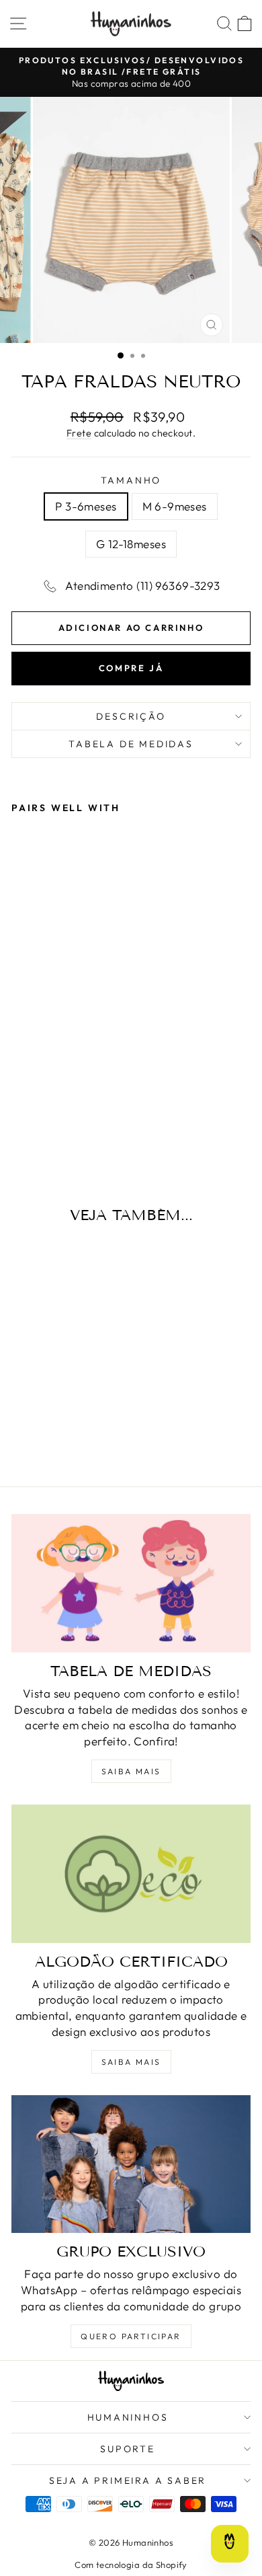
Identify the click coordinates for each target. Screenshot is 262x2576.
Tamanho (131, 480)
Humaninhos (128, 2417)
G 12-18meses (131, 544)
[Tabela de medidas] (131, 1583)
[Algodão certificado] (131, 1874)
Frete (79, 433)
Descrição (131, 716)
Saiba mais (131, 1771)
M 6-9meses (175, 506)
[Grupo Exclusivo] (131, 2164)
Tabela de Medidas (131, 744)
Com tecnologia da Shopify (131, 2565)
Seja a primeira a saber (128, 2480)
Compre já (131, 668)
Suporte (128, 2449)
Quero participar (131, 2336)
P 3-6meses (86, 506)
